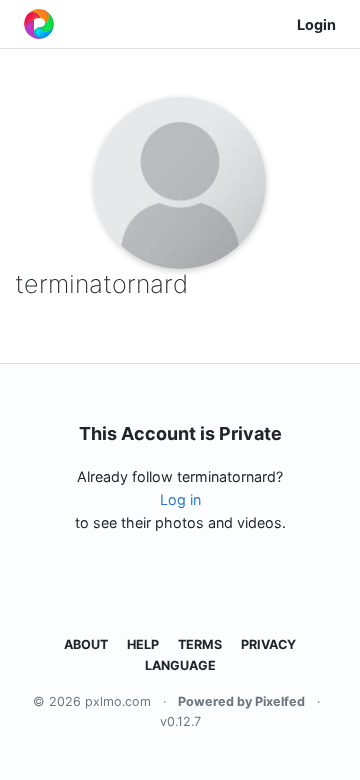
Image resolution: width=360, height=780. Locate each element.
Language (180, 665)
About (86, 644)
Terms (200, 644)
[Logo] (39, 24)
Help (143, 644)
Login (316, 24)
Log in (180, 499)
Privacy (268, 644)
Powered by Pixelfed (241, 701)
